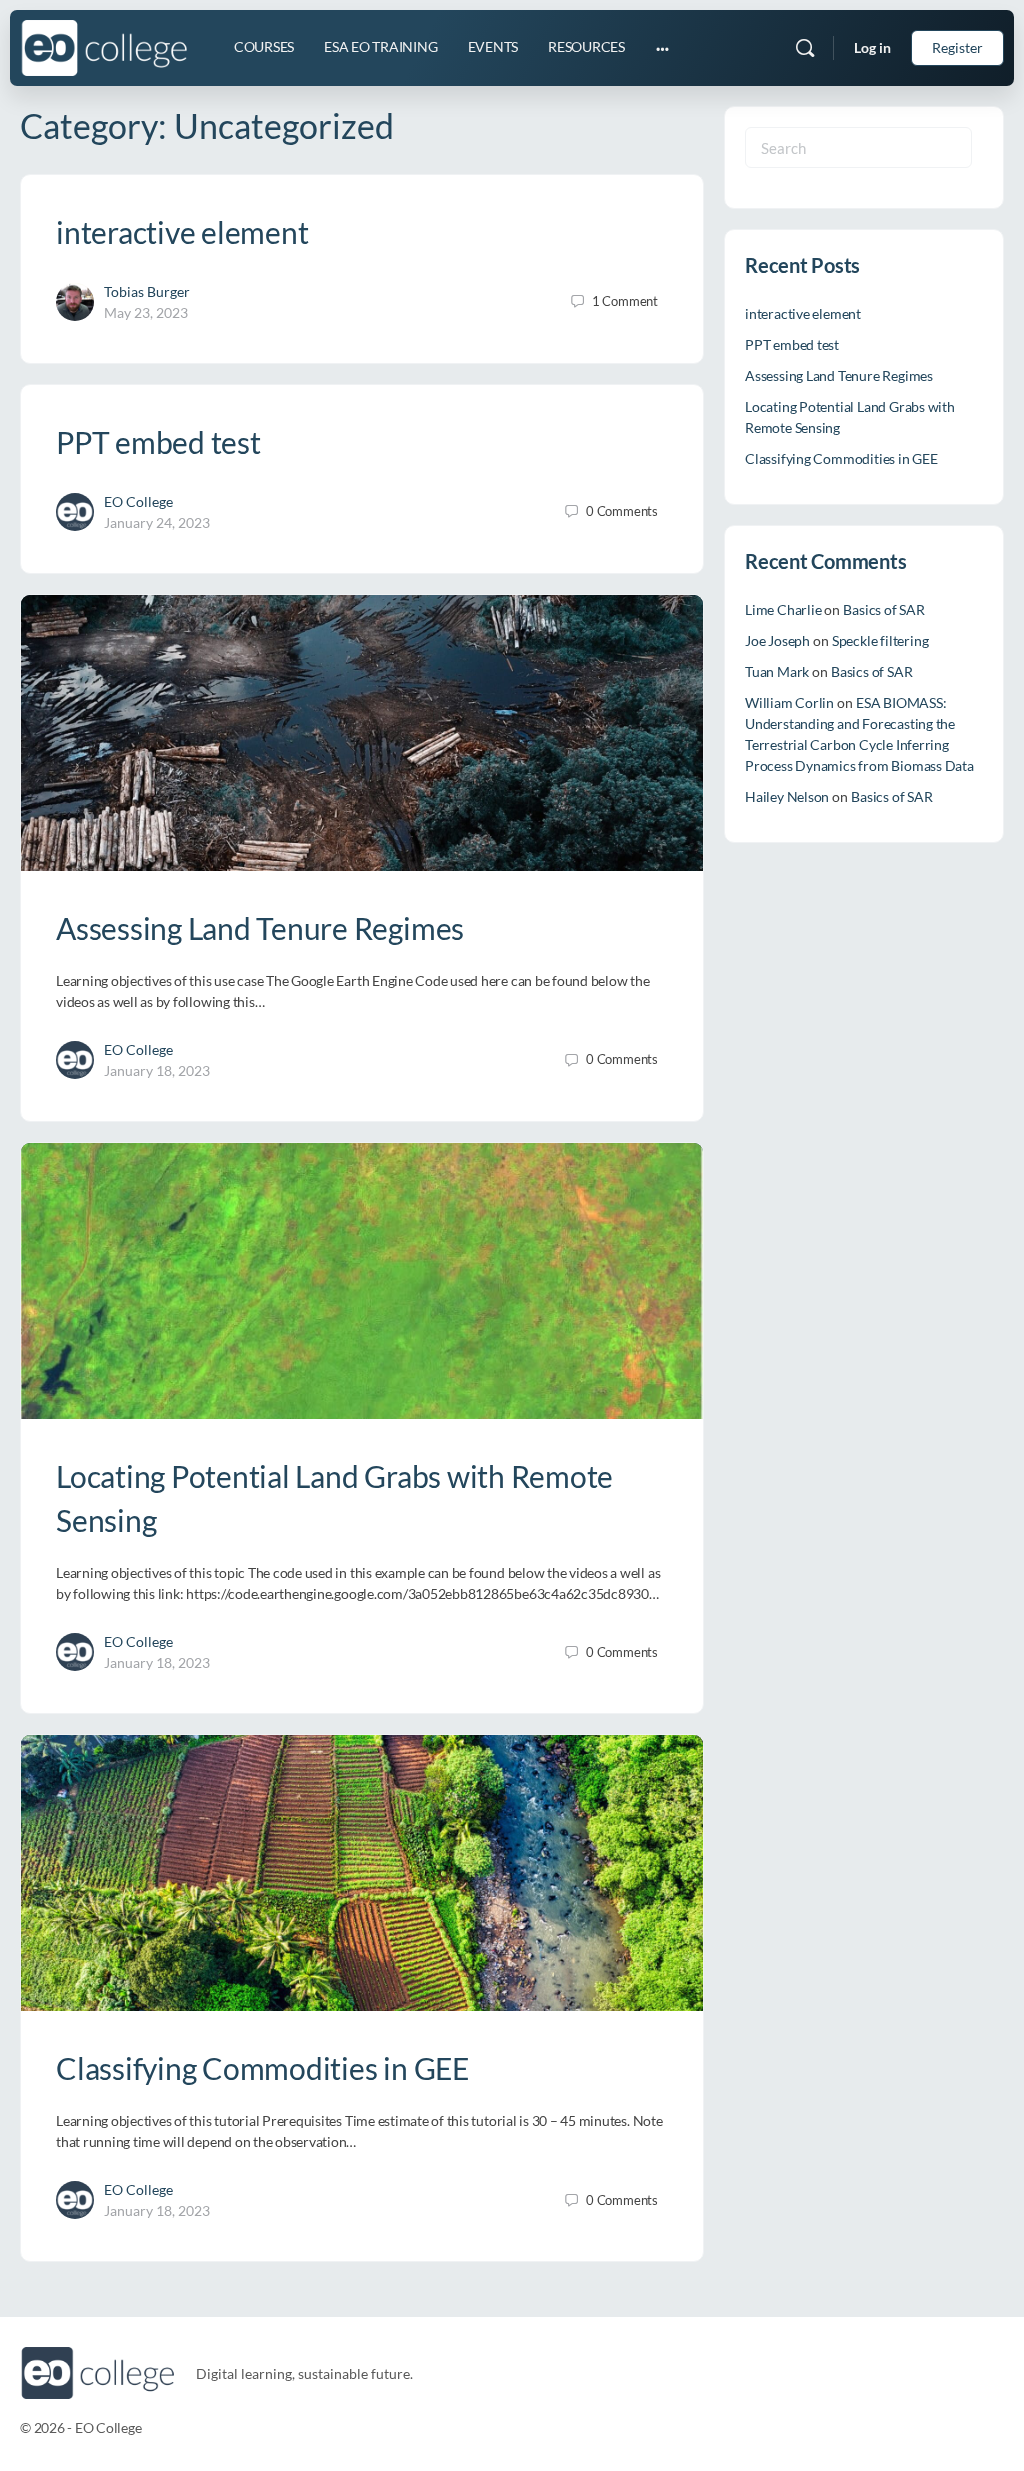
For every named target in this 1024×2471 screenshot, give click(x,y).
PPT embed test (158, 442)
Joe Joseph (777, 640)
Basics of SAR (883, 609)
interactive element (182, 232)
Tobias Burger (147, 291)
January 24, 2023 (157, 522)
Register (957, 47)
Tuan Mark (777, 671)
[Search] (805, 48)
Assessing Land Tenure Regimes (260, 928)
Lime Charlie (783, 609)
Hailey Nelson (787, 796)
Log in (872, 47)
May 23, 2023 (146, 312)
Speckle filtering (880, 640)
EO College (138, 501)
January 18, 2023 (157, 1070)
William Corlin (789, 702)
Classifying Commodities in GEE (262, 2068)
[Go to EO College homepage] (104, 44)
